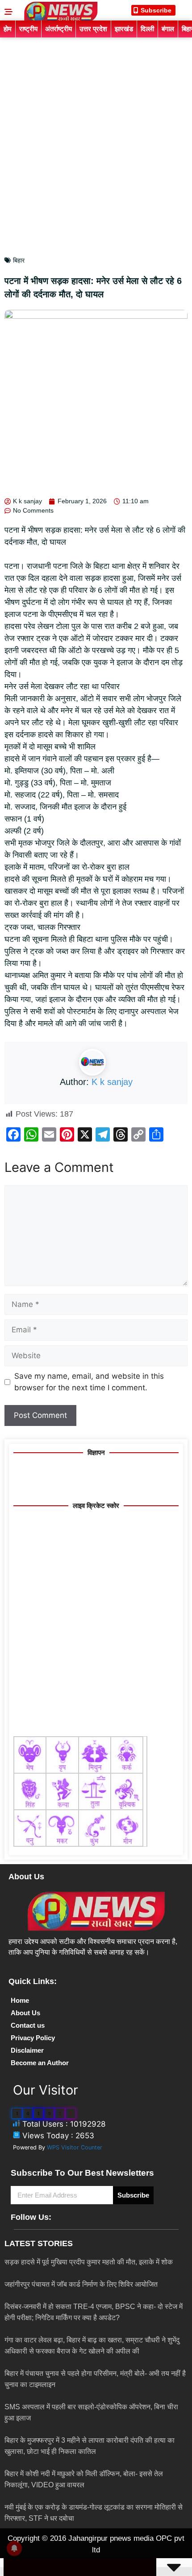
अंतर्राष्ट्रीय (58, 29)
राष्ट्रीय (28, 29)
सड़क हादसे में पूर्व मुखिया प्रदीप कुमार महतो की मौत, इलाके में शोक (89, 2262)
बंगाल (168, 29)
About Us (25, 2013)
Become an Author (40, 2063)
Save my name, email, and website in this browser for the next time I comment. (89, 1382)
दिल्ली (147, 29)
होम (8, 29)
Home (20, 2000)
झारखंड (124, 29)
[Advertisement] (96, 138)
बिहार (19, 260)
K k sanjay (112, 1082)
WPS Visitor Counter (75, 2147)
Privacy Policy (33, 2038)
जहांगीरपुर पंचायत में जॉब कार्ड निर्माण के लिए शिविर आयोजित (81, 2284)
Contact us (28, 2025)
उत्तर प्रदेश (93, 29)
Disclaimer (27, 2050)
